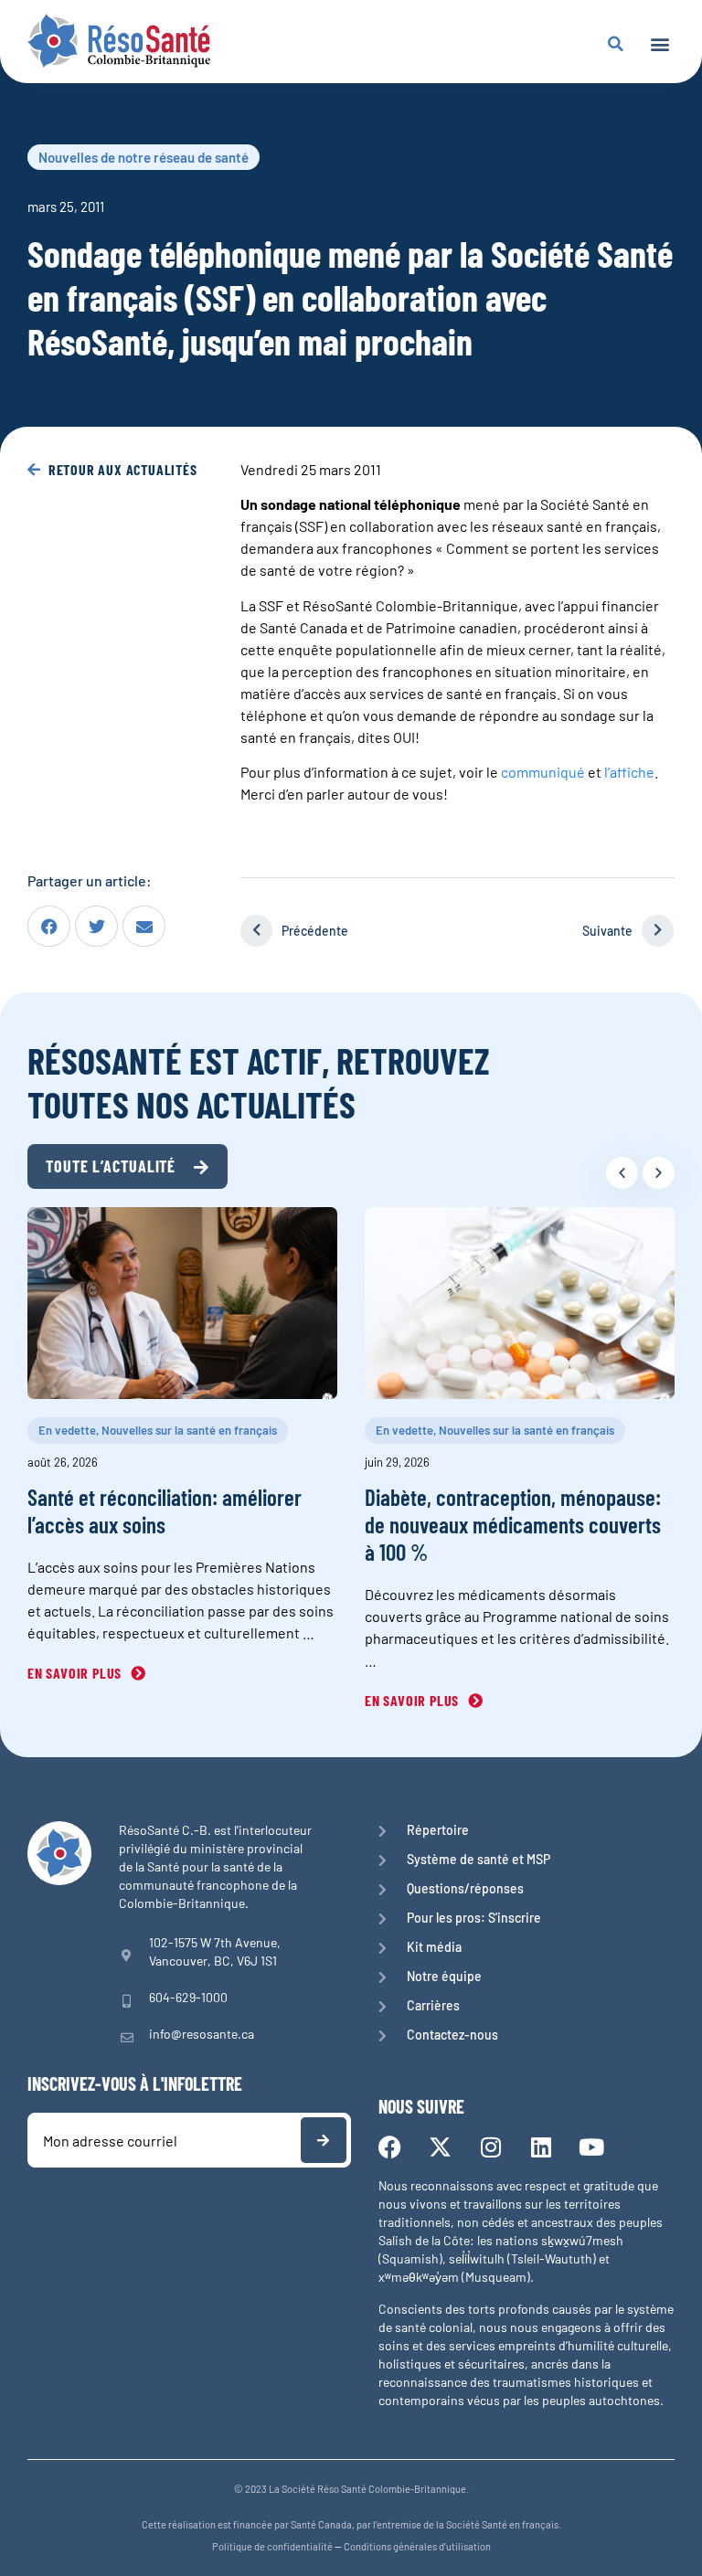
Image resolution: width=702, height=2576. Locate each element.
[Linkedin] (541, 2147)
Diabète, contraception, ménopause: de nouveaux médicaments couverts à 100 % (513, 1524)
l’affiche (629, 772)
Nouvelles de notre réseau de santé (144, 157)
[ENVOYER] (324, 2140)
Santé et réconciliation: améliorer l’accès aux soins (165, 1511)
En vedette (67, 1430)
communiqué (543, 772)
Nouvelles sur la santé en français (189, 1430)
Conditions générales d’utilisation (417, 2546)
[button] (659, 43)
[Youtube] (591, 2147)
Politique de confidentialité (272, 2546)
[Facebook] (390, 2147)
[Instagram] (490, 2147)
